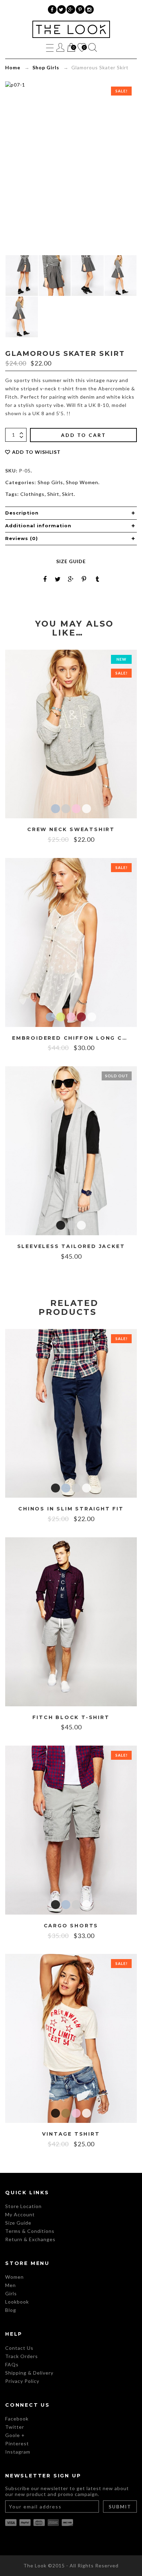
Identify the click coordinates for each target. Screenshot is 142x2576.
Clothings (32, 494)
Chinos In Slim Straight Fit (71, 1509)
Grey (66, 809)
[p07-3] (55, 276)
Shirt (53, 494)
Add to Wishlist (36, 452)
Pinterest (17, 2443)
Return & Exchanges (30, 2239)
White (87, 809)
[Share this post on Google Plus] (71, 579)
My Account (20, 2214)
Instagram (18, 2452)
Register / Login (60, 47)
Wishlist (81, 48)
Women (14, 2277)
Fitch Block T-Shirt (71, 1718)
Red (81, 1017)
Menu (50, 47)
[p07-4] (88, 276)
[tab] (71, 513)
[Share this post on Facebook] (45, 579)
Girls (11, 2293)
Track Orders (22, 2356)
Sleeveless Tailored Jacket (71, 1246)
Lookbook (17, 2302)
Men (11, 2285)
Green (61, 1017)
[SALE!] (71, 733)
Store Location (23, 2206)
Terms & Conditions (30, 2231)
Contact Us (19, 2348)
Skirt (68, 494)
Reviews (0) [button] (22, 538)
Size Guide (71, 561)
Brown (66, 2113)
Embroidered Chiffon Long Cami (71, 1038)
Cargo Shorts (71, 1926)
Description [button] (22, 513)
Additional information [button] (38, 526)
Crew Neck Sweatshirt (71, 830)
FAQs (12, 2364)
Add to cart (84, 435)
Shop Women (82, 482)
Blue (55, 809)
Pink (76, 809)
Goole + (15, 2435)
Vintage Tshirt (71, 2134)
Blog (11, 2310)
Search (93, 47)
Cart (71, 48)
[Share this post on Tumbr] (97, 579)
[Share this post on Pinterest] (84, 579)
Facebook (17, 2419)
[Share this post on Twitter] (58, 579)
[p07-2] (22, 276)
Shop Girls (46, 67)
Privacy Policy (22, 2381)
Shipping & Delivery (29, 2373)
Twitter (15, 2427)
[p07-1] (121, 276)
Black (61, 1225)
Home (13, 67)
